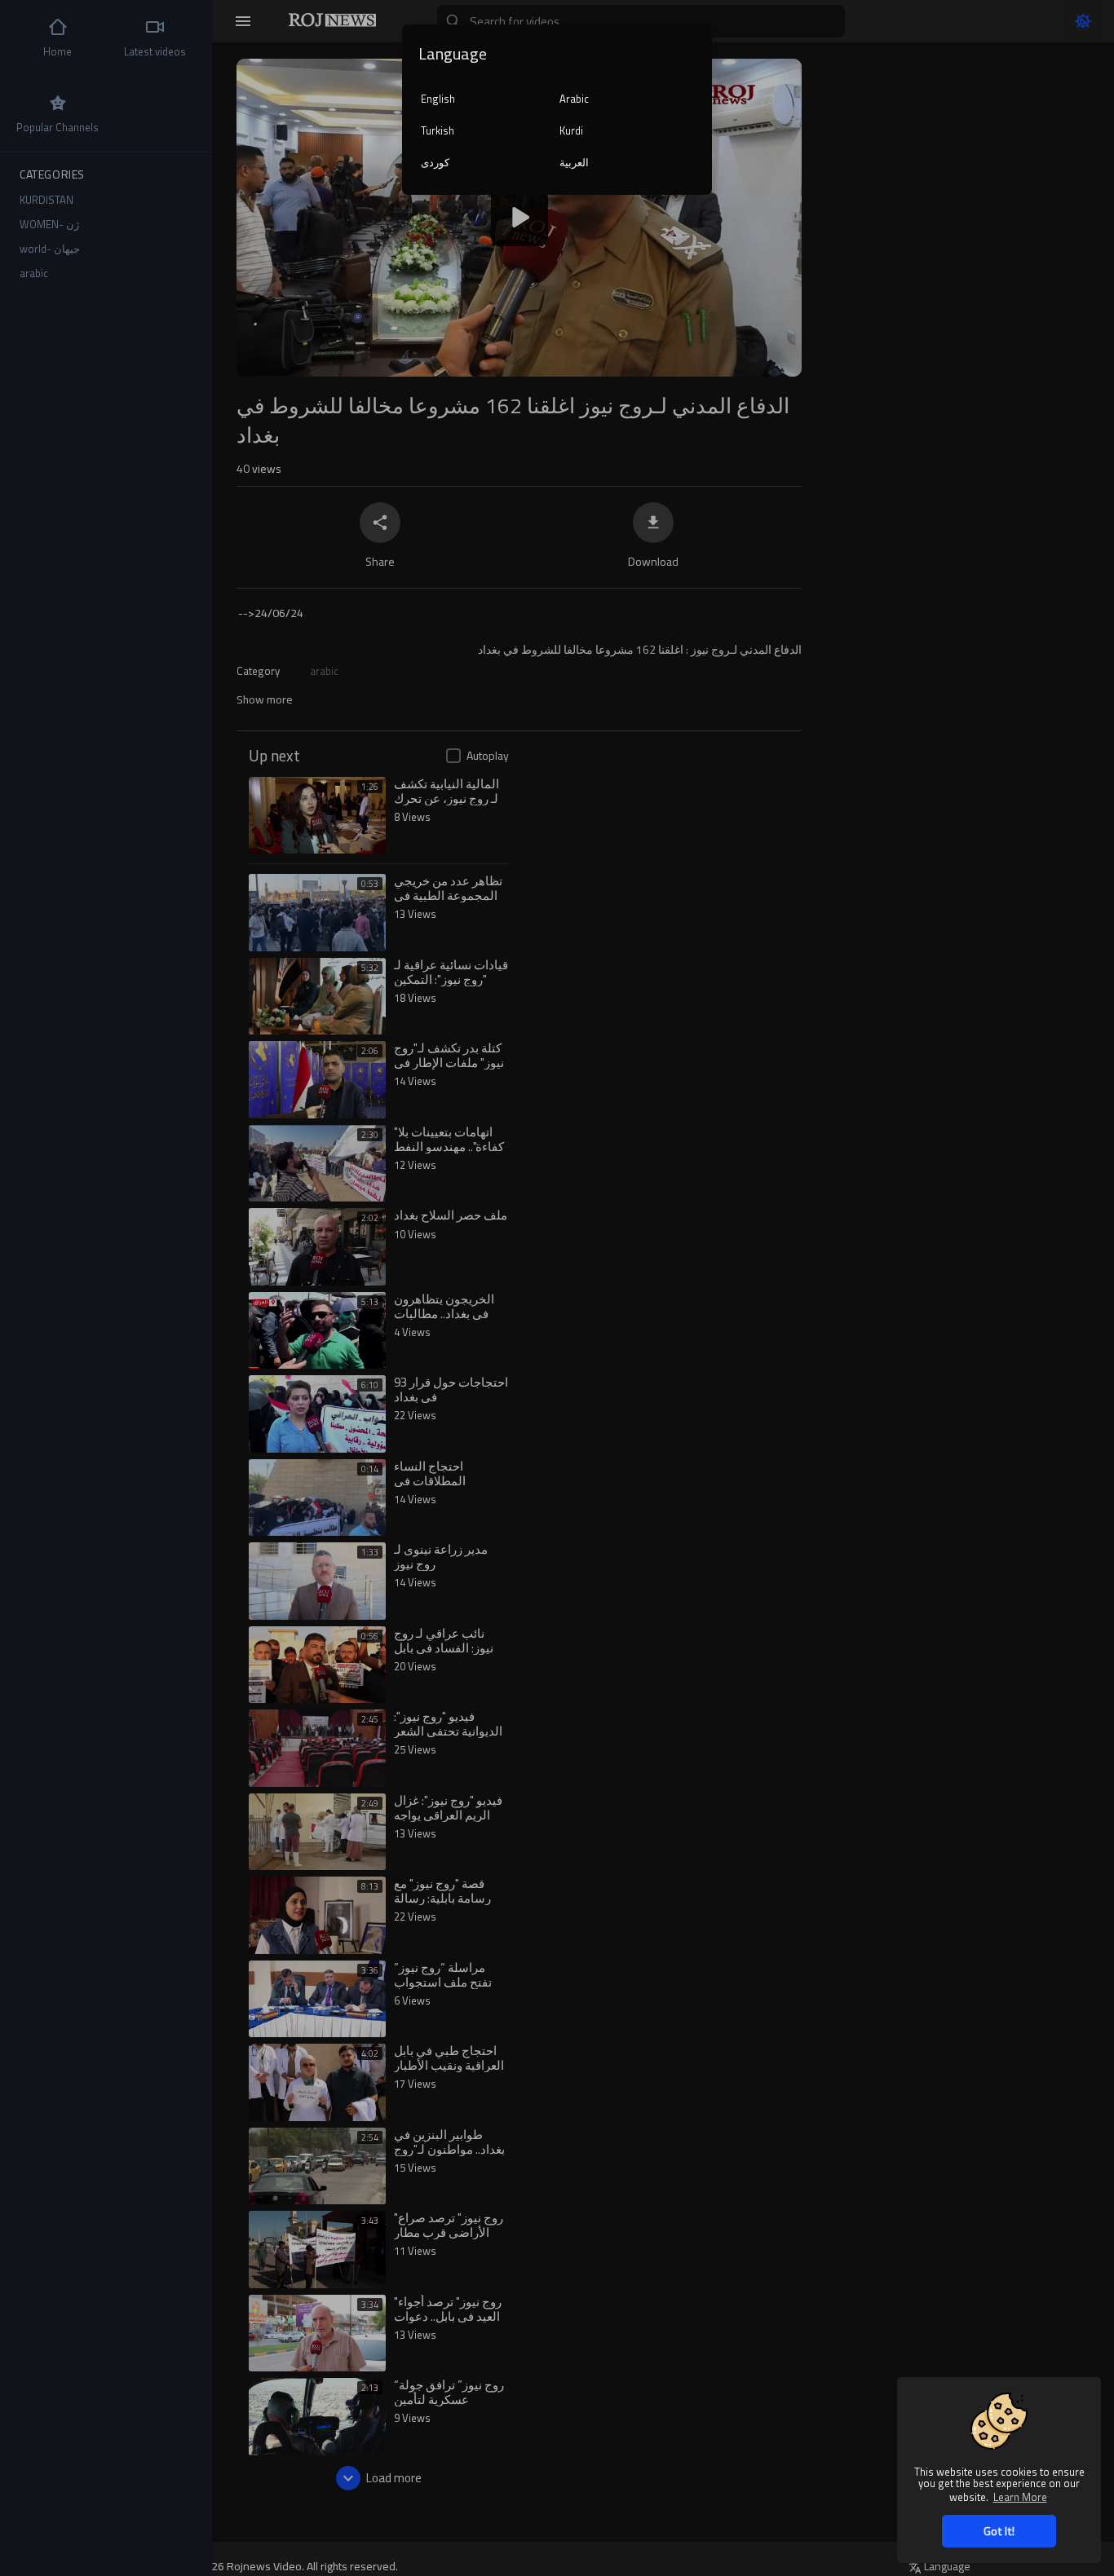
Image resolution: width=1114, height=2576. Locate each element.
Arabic (574, 99)
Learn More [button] (1020, 2497)
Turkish (438, 130)
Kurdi (571, 130)
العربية (574, 162)
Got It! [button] (999, 2531)
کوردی (435, 162)
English (438, 99)
